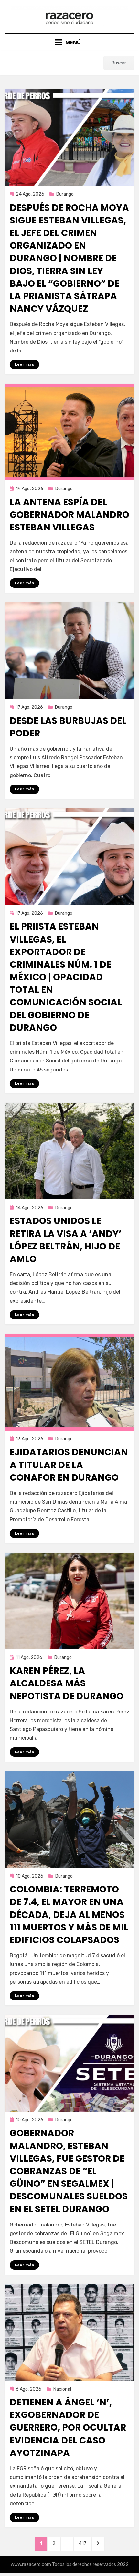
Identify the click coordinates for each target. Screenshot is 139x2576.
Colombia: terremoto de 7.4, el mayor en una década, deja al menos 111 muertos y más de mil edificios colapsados (69, 1915)
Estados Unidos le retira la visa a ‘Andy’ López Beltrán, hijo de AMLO (66, 1240)
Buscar (119, 63)
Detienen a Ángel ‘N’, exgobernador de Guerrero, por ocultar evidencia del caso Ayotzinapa (68, 2428)
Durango (65, 194)
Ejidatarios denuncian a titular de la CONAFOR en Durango (69, 1465)
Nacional (62, 2389)
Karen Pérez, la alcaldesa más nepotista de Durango (67, 1683)
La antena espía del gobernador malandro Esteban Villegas (69, 515)
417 (85, 2543)
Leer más (24, 364)
